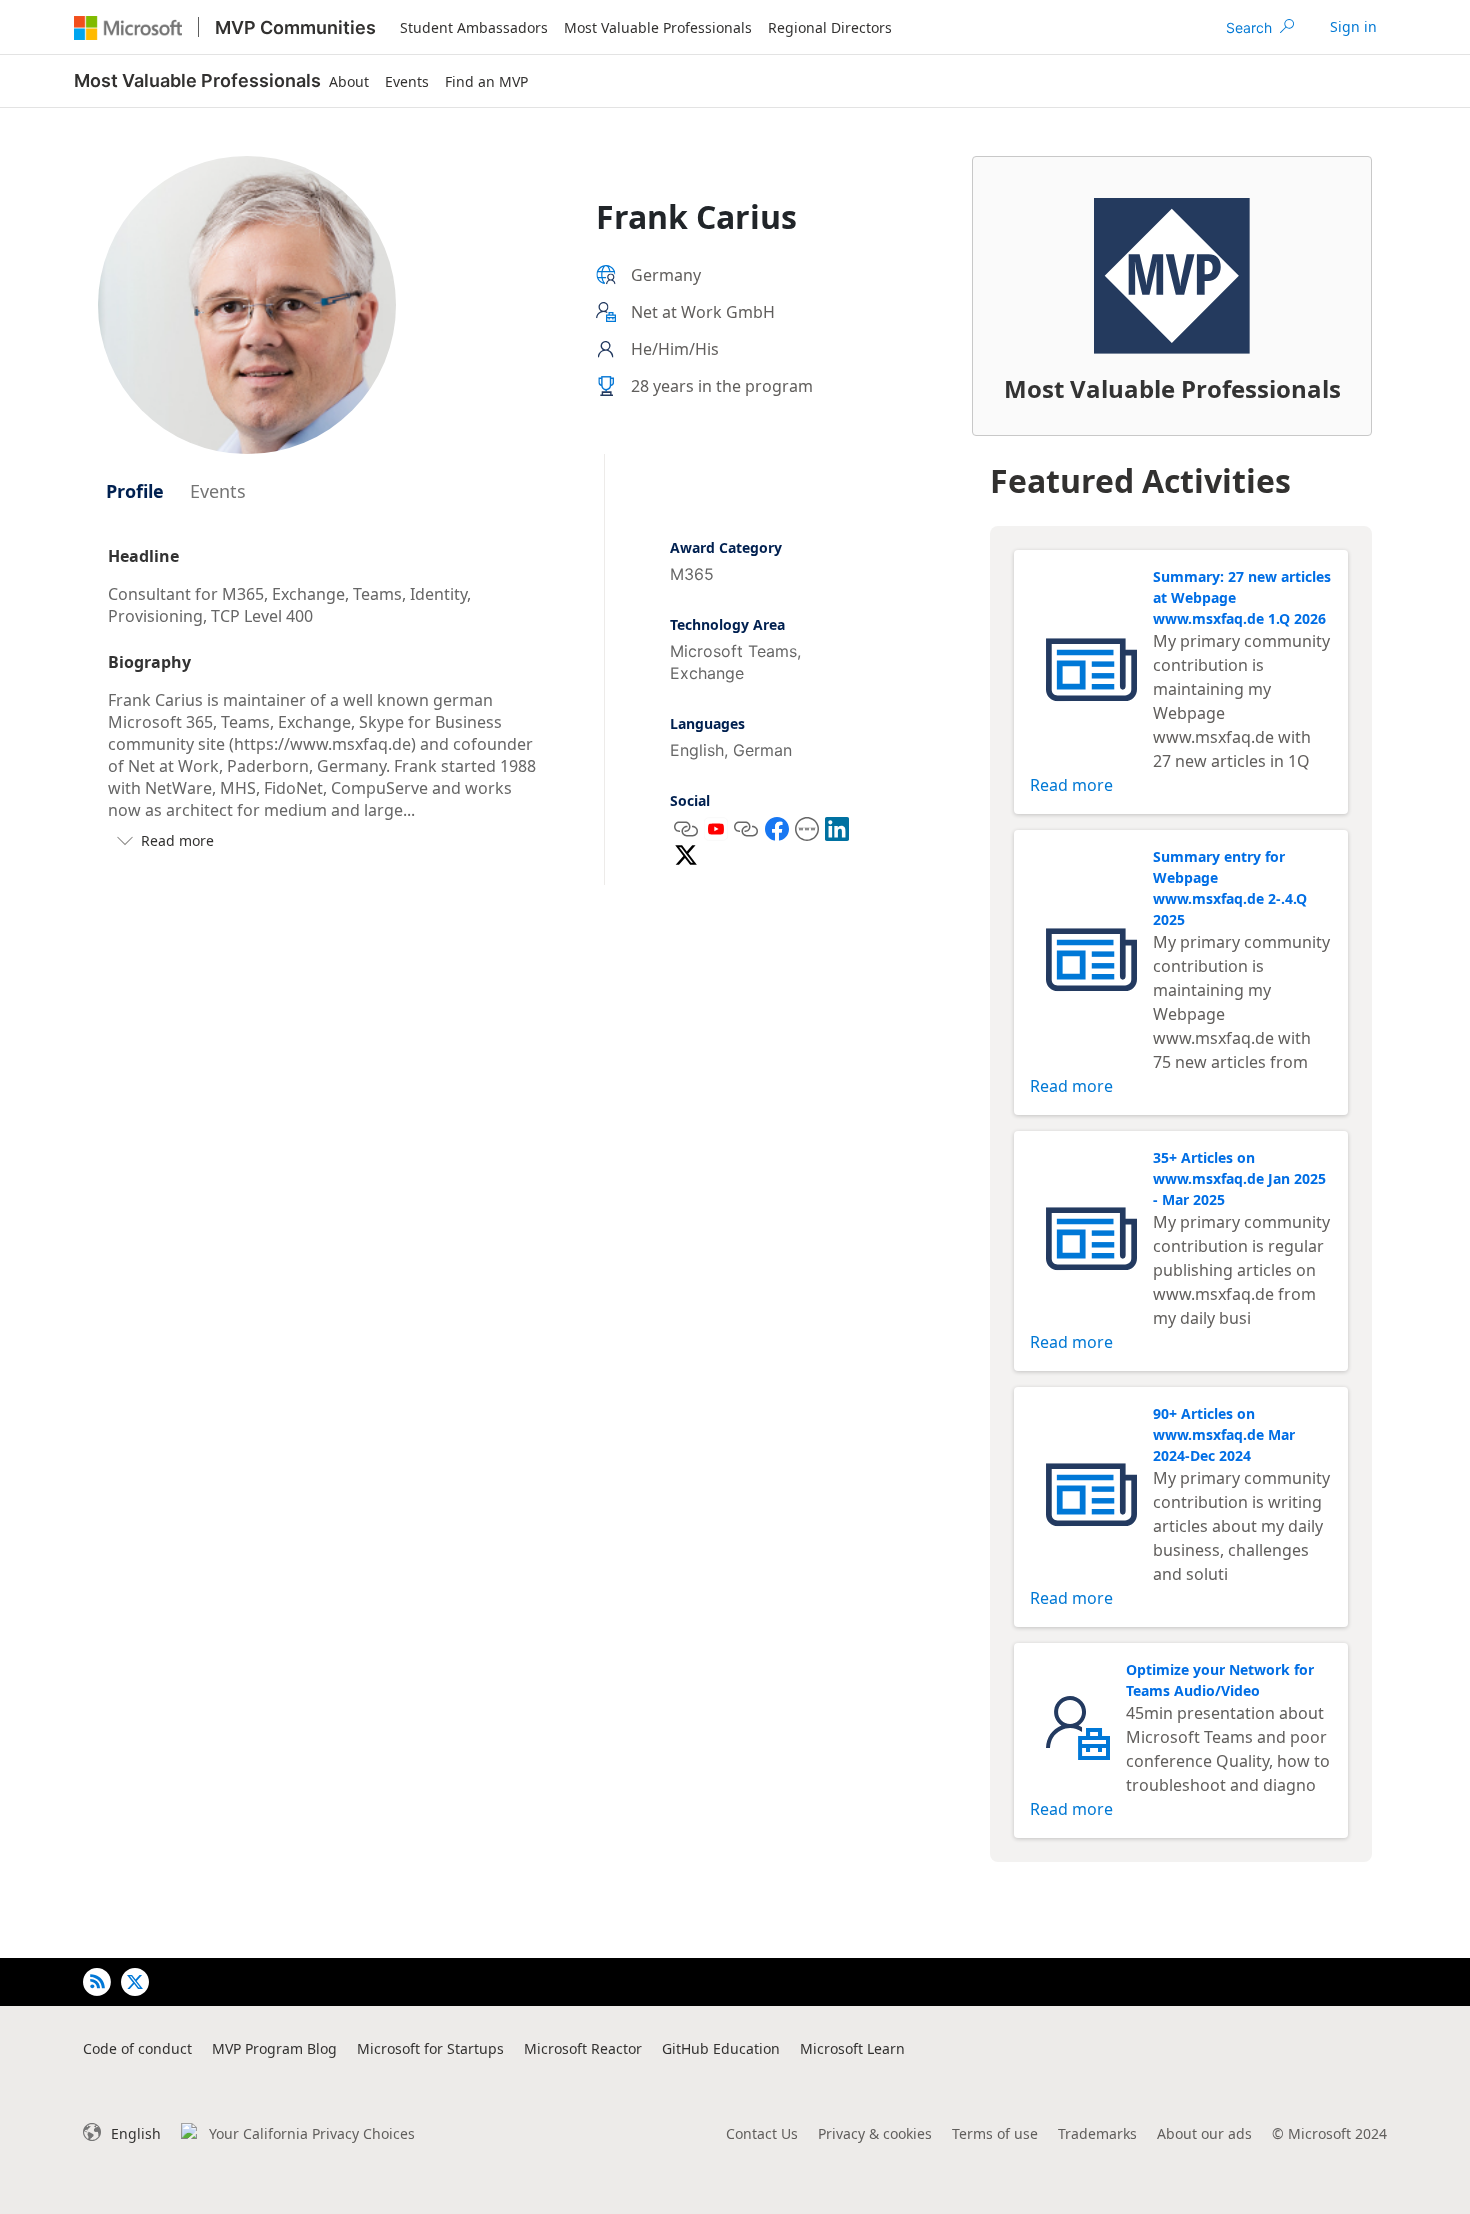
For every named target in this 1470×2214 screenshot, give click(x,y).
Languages (707, 723)
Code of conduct (137, 2048)
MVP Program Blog (274, 2048)
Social (690, 800)
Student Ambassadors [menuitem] (474, 27)
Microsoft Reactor (583, 2048)
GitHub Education (721, 2048)
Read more (1071, 785)
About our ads (1204, 2133)
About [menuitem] (349, 81)
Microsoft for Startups (430, 2048)
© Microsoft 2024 (1329, 2133)
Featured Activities (1140, 480)
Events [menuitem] (407, 81)
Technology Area (727, 624)
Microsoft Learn (852, 2048)
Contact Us (762, 2133)
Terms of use (995, 2133)
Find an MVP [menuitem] (486, 81)
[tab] (135, 491)
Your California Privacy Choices (312, 2133)
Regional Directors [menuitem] (830, 27)
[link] (1353, 27)
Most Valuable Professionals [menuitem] (658, 27)
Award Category (726, 547)
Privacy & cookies (875, 2133)
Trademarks (1097, 2133)
